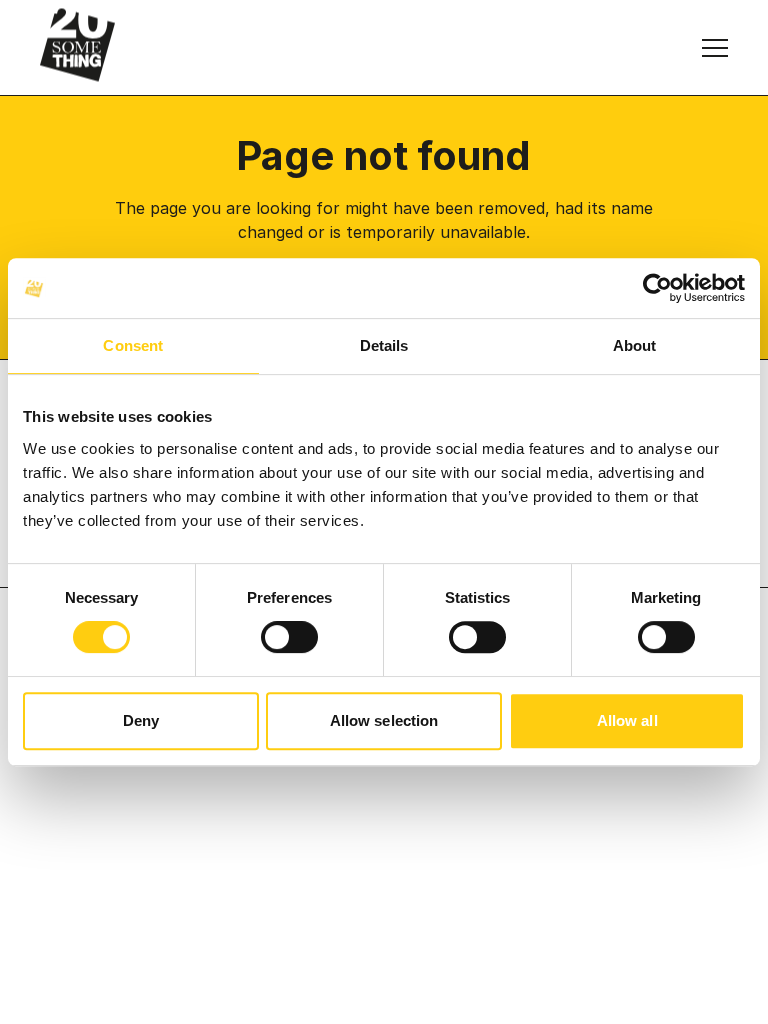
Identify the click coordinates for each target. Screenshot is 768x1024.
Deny (141, 720)
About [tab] (635, 345)
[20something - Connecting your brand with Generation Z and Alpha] (77, 44)
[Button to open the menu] (715, 48)
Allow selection (384, 720)
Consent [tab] (133, 345)
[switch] (289, 637)
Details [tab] (384, 345)
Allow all (627, 720)
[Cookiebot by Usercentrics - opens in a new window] (657, 288)
